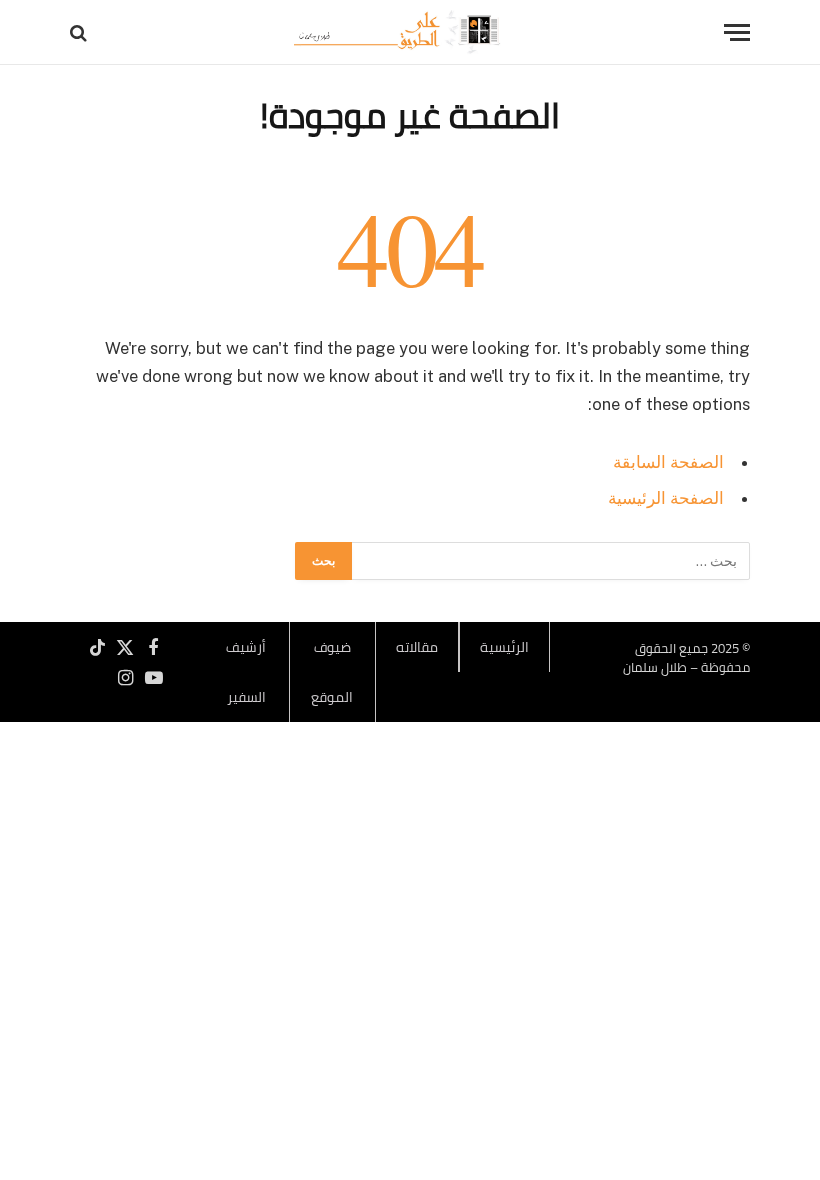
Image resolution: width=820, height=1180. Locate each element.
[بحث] (80, 32)
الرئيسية (504, 647)
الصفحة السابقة (668, 462)
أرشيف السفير (246, 672)
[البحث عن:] (550, 561)
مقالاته (417, 647)
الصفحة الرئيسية (666, 498)
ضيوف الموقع (332, 672)
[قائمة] (737, 32)
